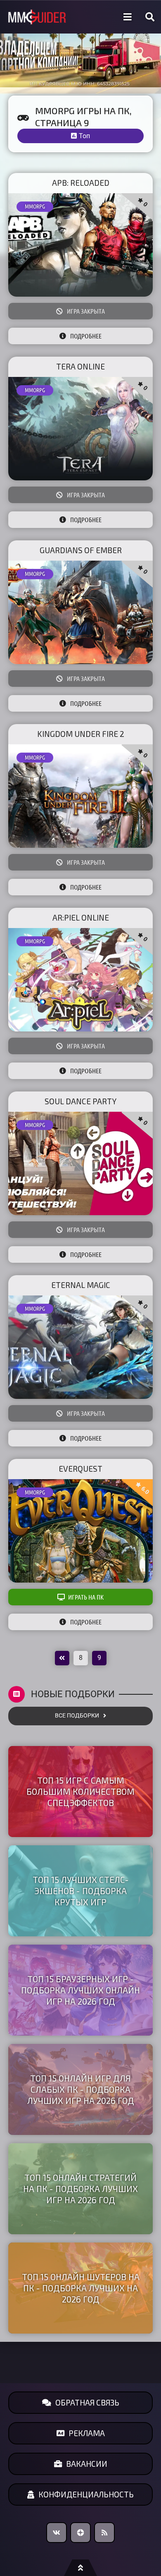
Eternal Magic (81, 1285)
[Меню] (128, 17)
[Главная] (37, 17)
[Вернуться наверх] (80, 2568)
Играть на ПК (86, 1597)
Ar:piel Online (81, 917)
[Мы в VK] (57, 2533)
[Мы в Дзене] (80, 2533)
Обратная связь (87, 2402)
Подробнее (86, 336)
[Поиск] (150, 17)
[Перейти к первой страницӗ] (62, 1658)
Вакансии (87, 2464)
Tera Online (80, 366)
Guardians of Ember (81, 550)
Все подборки (77, 1716)
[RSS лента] (104, 2533)
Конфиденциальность (86, 2494)
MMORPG (35, 206)
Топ (84, 136)
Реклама (87, 2433)
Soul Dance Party (80, 1101)
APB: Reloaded (81, 183)
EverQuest (80, 1469)
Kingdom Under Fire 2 (81, 734)
